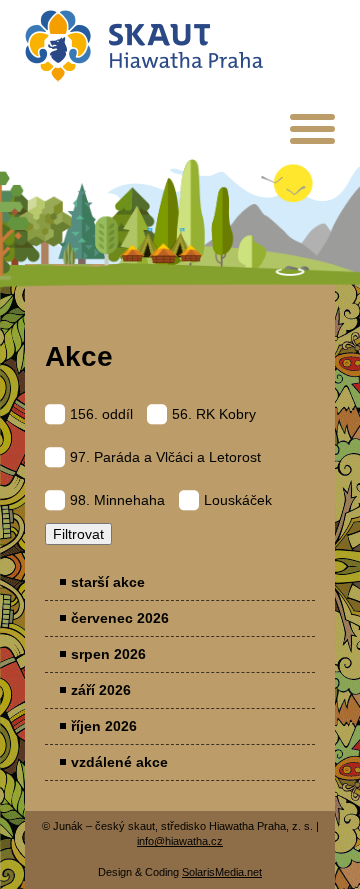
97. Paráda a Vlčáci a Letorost (165, 457)
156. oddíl (101, 414)
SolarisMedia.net (222, 872)
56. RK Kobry (214, 414)
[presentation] (312, 136)
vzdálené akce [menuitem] (119, 762)
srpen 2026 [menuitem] (108, 654)
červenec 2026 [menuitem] (120, 618)
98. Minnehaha (117, 500)
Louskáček (238, 500)
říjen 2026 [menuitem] (104, 726)
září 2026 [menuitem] (101, 690)
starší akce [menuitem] (108, 582)
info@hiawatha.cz (180, 841)
